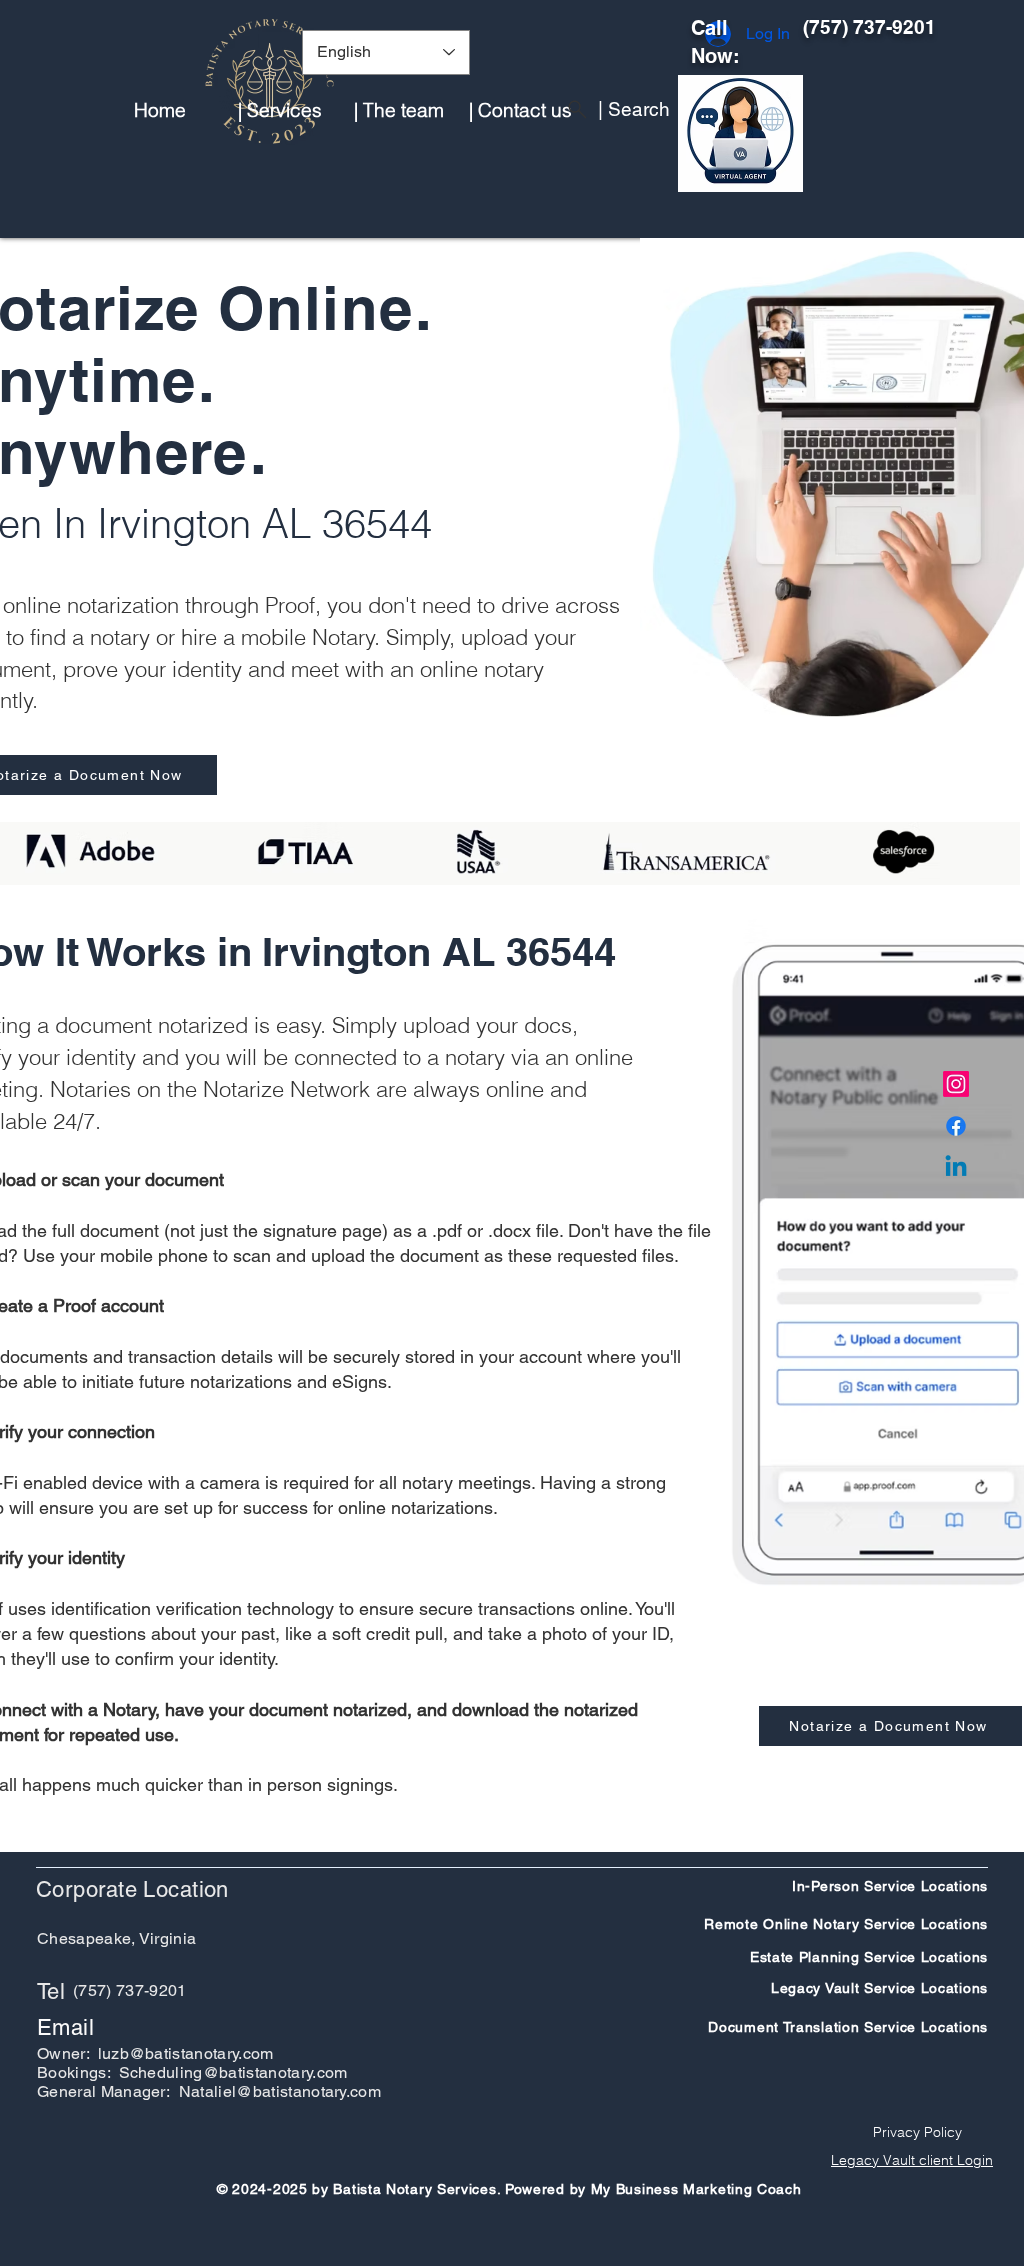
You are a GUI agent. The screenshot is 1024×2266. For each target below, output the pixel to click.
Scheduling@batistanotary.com (233, 2072)
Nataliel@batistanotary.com (280, 2091)
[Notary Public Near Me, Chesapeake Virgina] (956, 1084)
